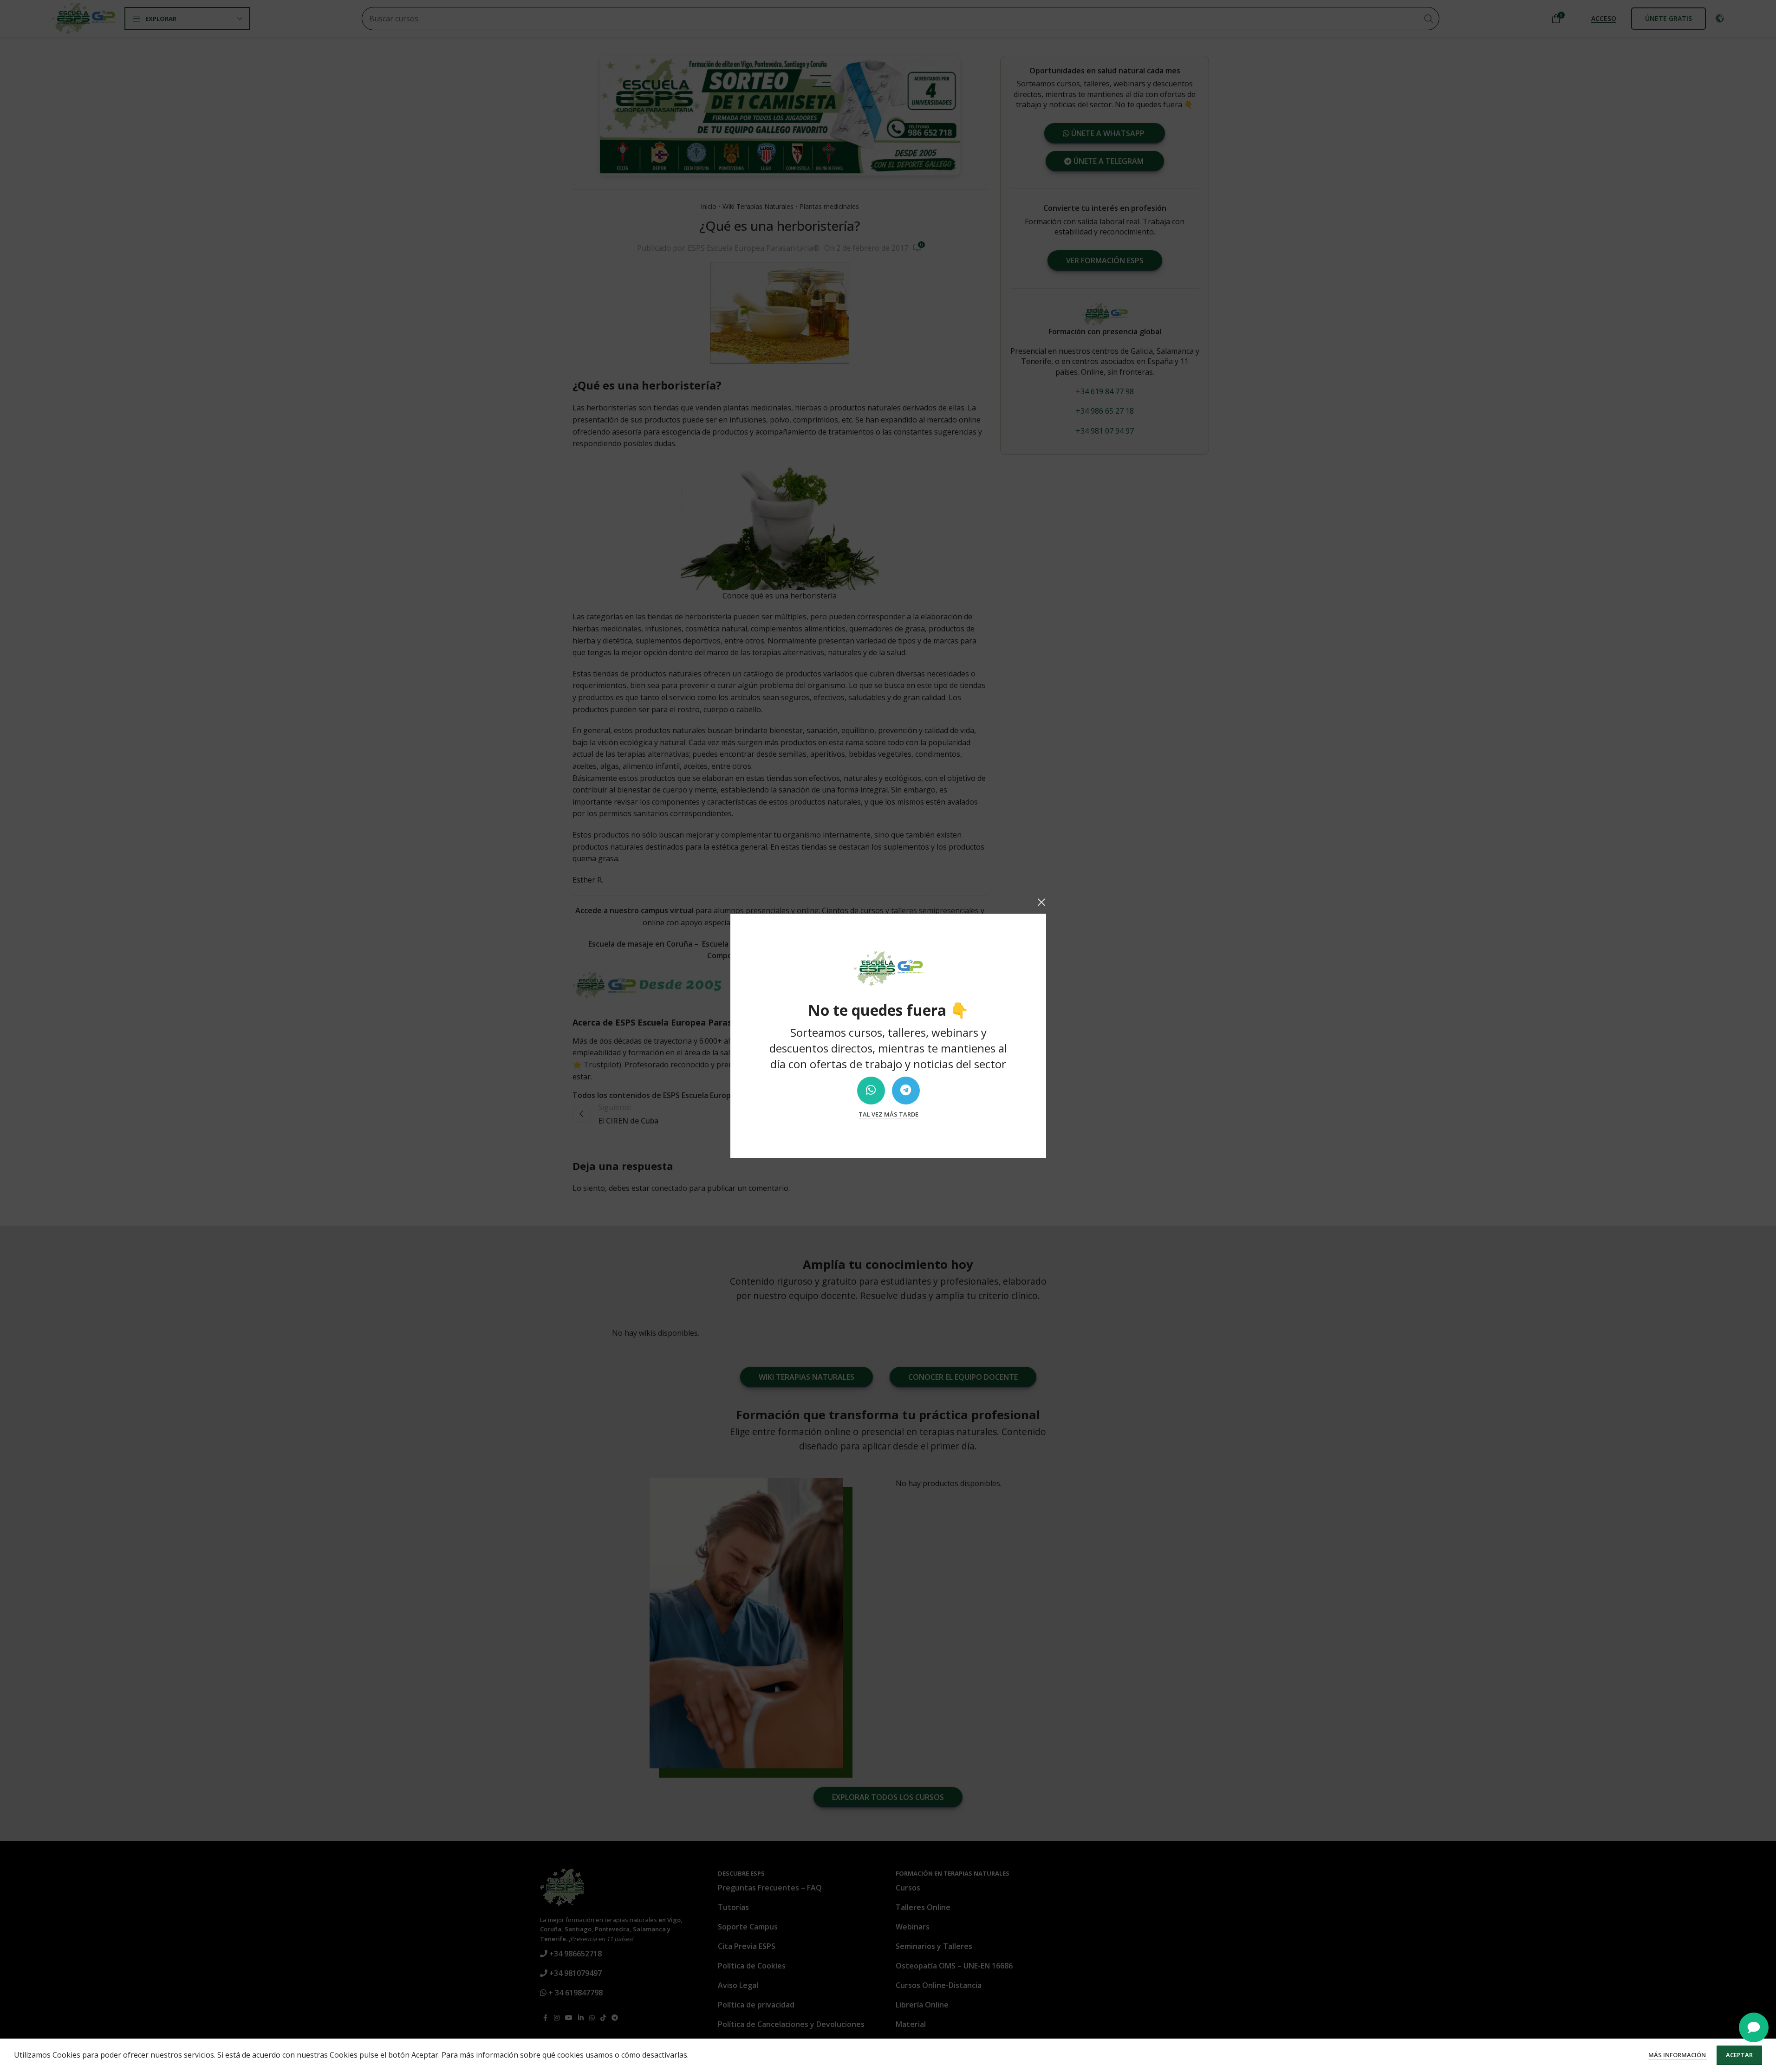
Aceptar (1739, 2055)
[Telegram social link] (905, 1091)
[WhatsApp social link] (871, 1091)
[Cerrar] (1041, 902)
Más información (1678, 2055)
